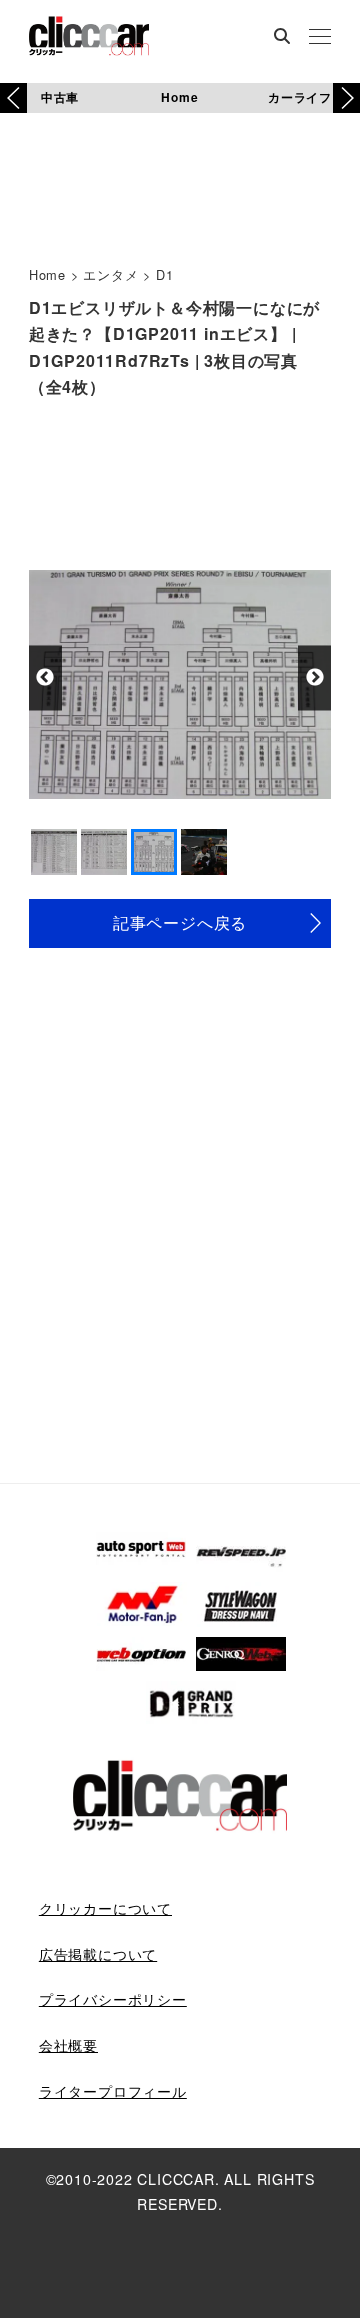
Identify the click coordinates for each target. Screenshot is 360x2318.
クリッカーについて (105, 1908)
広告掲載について (98, 1954)
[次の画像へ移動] (314, 677)
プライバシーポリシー (113, 1999)
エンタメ (110, 274)
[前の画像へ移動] (45, 677)
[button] (346, 98)
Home (179, 97)
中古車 (60, 97)
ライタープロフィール (113, 2091)
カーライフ (300, 97)
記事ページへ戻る (180, 922)
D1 (165, 274)
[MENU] (320, 38)
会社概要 (68, 2045)
